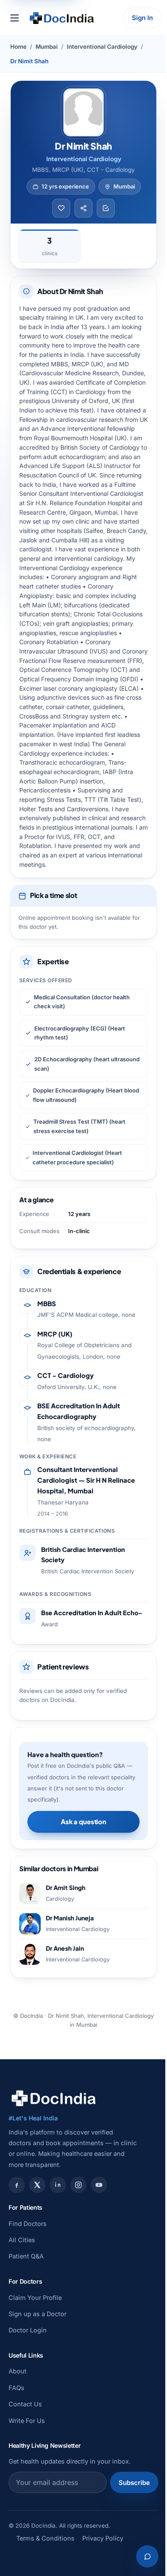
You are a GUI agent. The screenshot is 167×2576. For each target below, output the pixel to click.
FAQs (16, 2388)
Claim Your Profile (35, 2298)
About (18, 2371)
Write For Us (27, 2421)
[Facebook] (17, 2185)
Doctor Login (28, 2330)
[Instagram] (78, 2185)
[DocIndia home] (62, 18)
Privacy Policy (103, 2538)
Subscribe (134, 2483)
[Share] (83, 208)
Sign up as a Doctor (37, 2314)
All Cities (22, 2240)
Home (18, 47)
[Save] (61, 208)
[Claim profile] (106, 208)
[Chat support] (147, 2556)
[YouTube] (99, 2185)
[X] (37, 2185)
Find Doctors (28, 2224)
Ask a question (83, 1821)
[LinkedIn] (58, 2185)
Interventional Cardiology (102, 47)
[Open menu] (15, 18)
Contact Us (25, 2404)
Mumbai (47, 47)
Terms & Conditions (45, 2538)
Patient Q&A (26, 2256)
